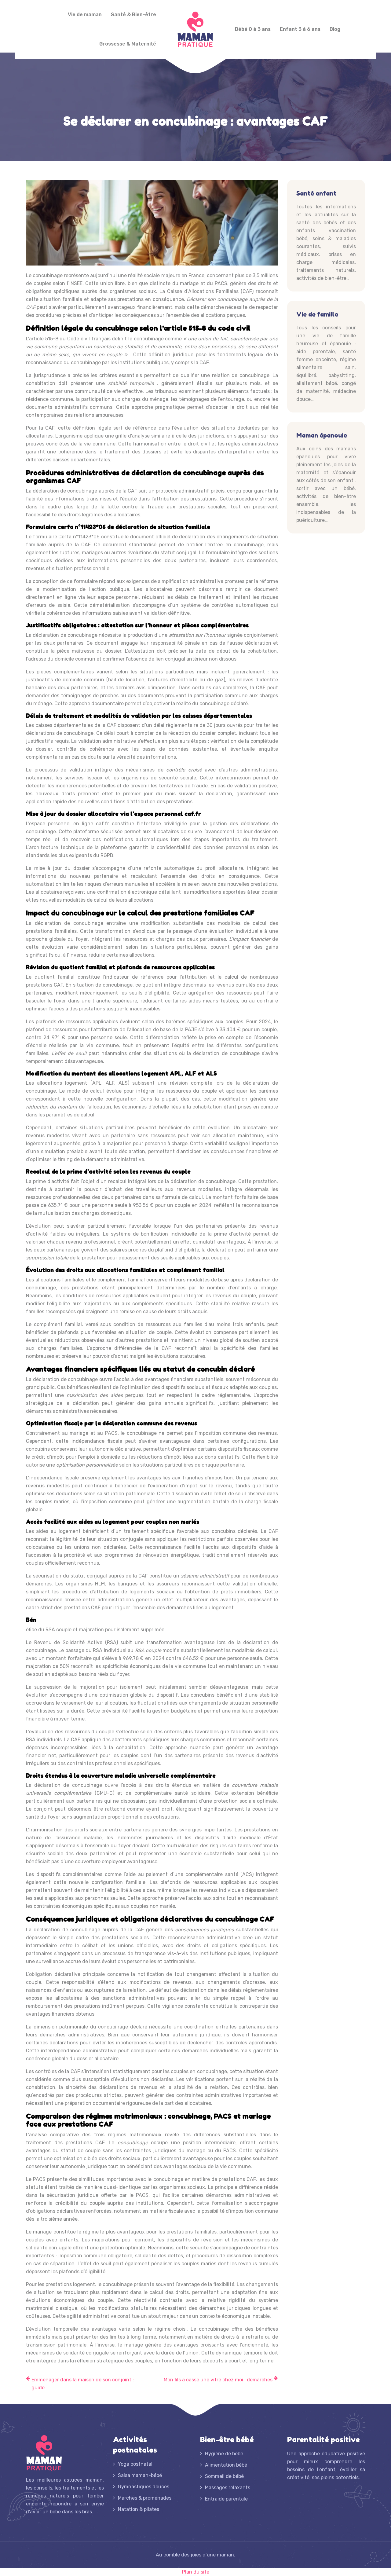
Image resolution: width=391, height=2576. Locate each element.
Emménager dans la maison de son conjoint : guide (83, 2384)
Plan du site (196, 2572)
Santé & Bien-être (133, 15)
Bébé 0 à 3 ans (253, 29)
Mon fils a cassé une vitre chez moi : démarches (218, 2380)
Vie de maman (85, 15)
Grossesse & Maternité (128, 44)
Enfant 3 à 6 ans (300, 29)
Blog (335, 29)
